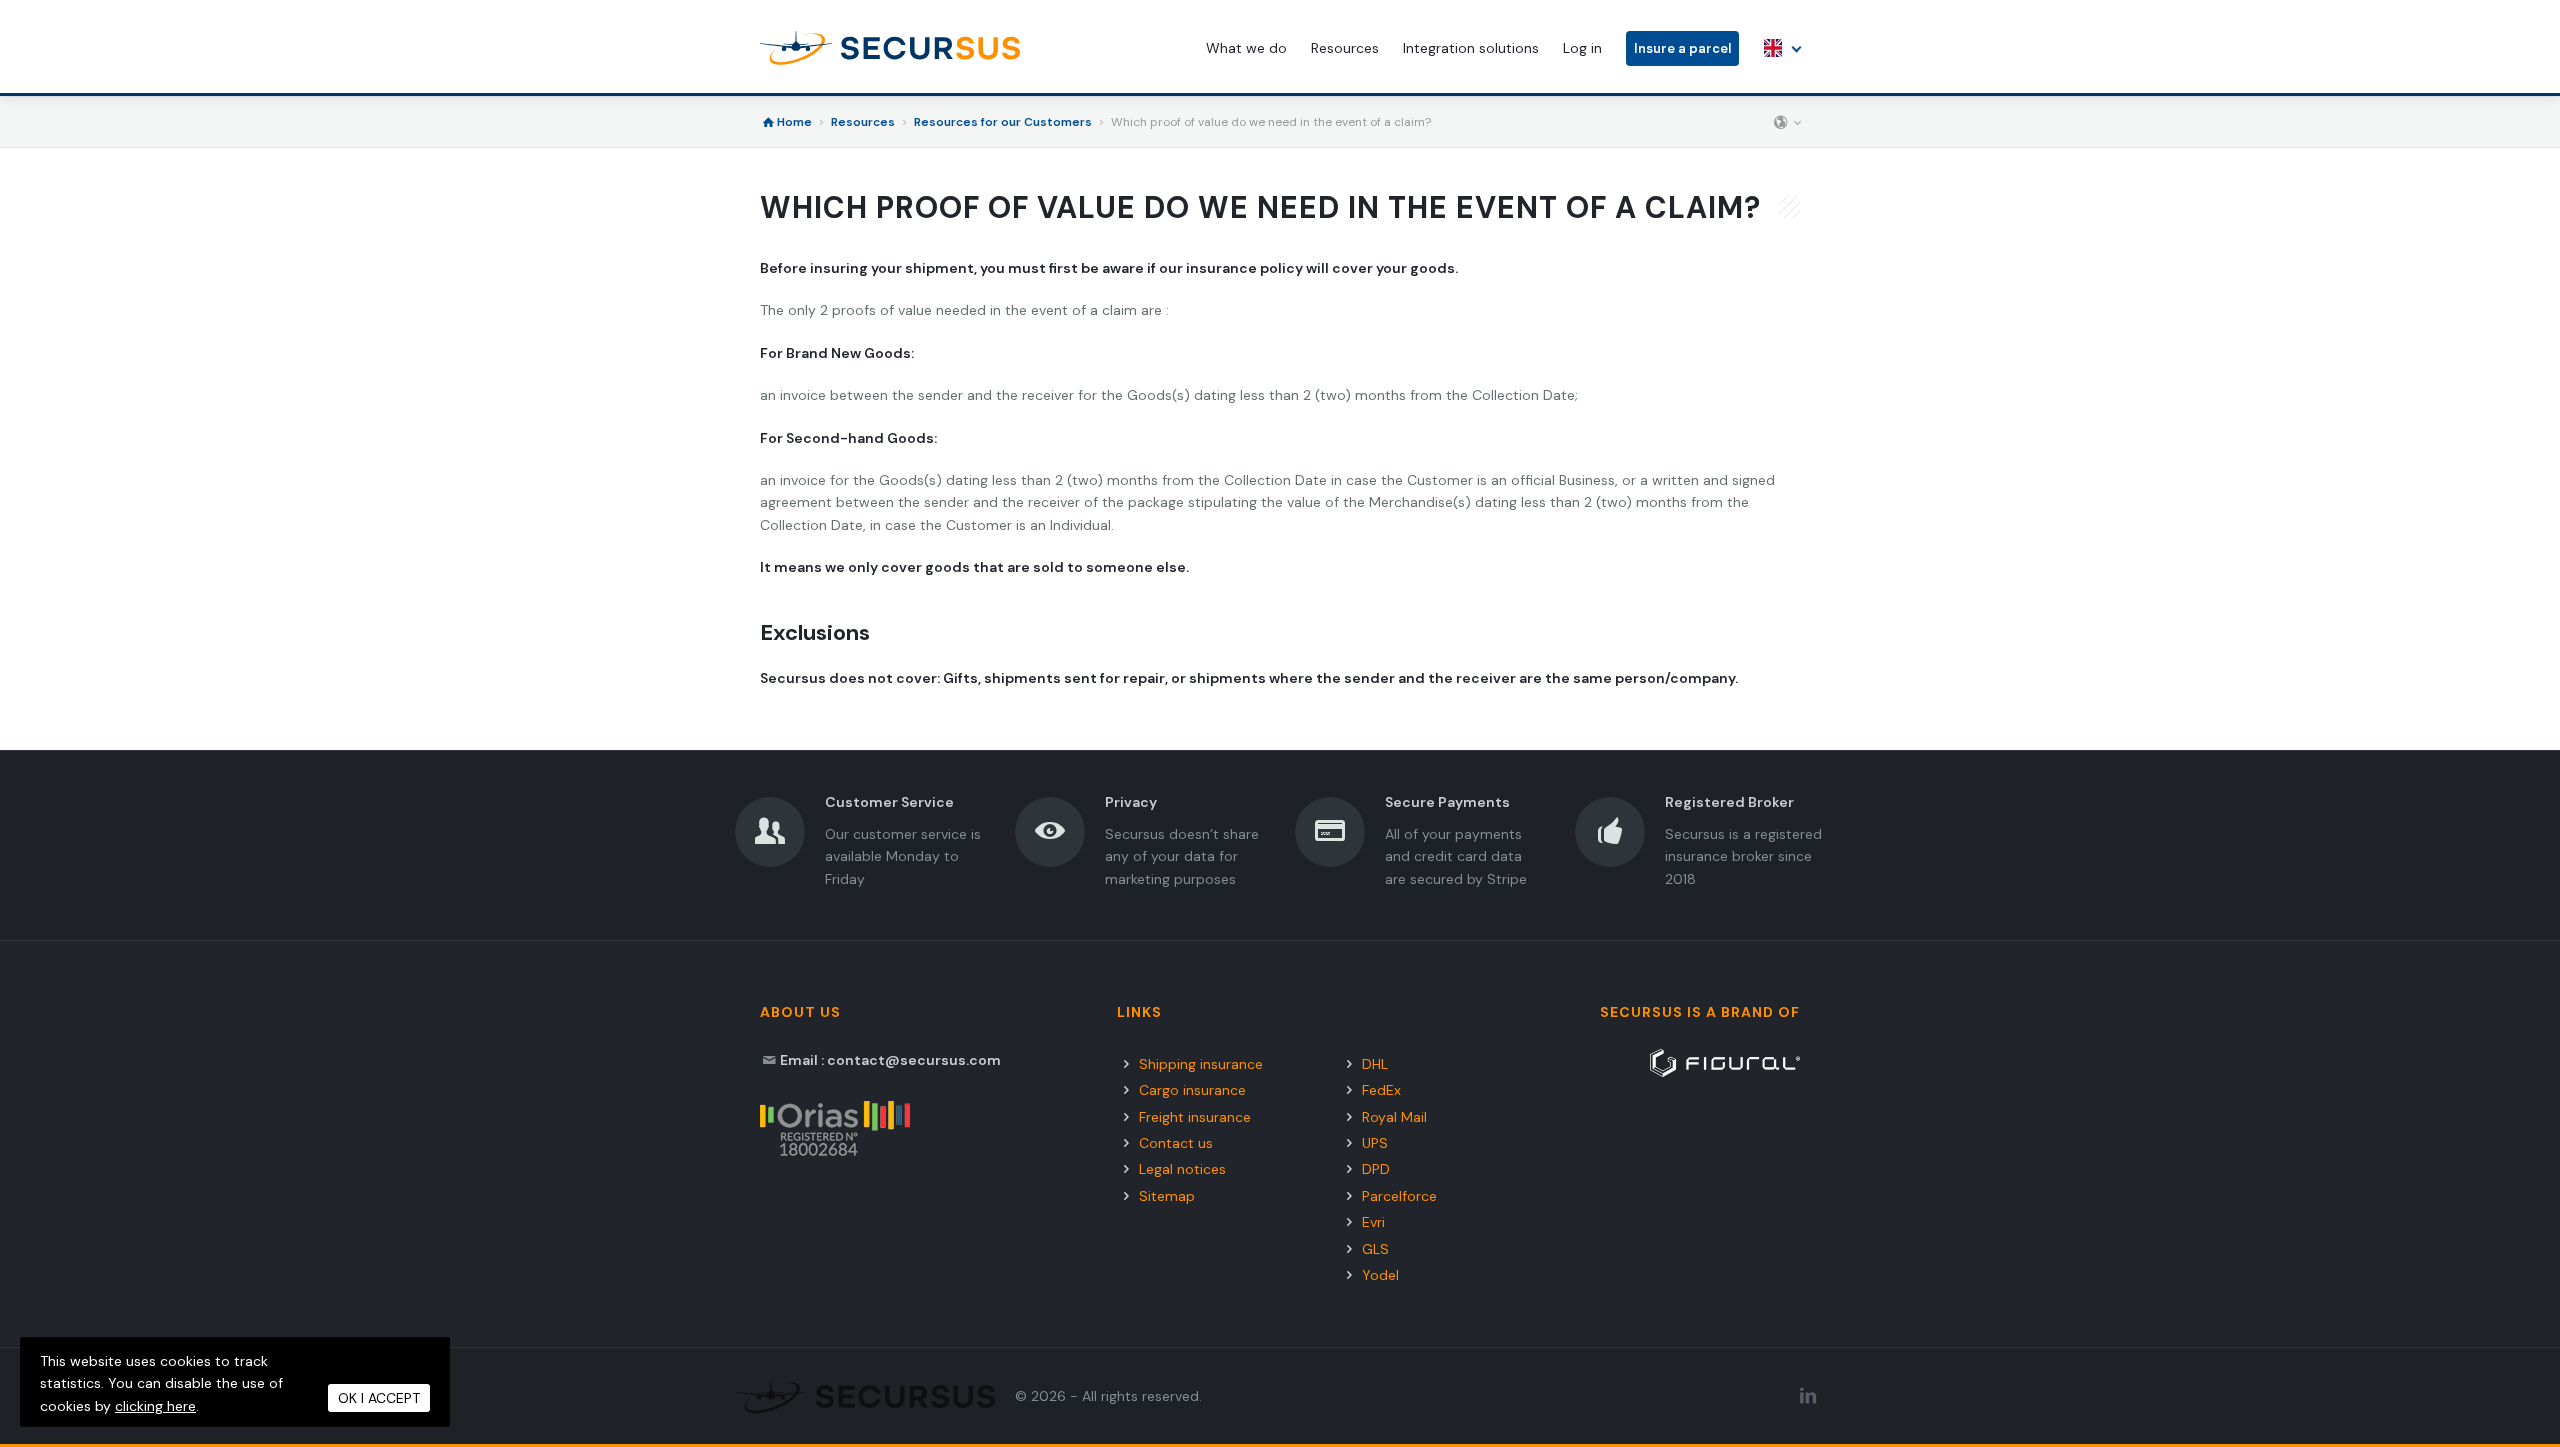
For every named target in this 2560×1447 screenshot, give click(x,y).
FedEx (1381, 1090)
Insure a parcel (1682, 48)
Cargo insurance (1192, 1090)
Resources (863, 122)
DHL (1375, 1064)
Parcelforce (1399, 1196)
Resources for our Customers (1003, 122)
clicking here (155, 1406)
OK (379, 1398)
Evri (1373, 1222)
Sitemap (1167, 1196)
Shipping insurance (1201, 1064)
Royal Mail (1394, 1117)
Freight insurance (1195, 1117)
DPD (1376, 1169)
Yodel (1380, 1275)
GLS (1375, 1249)
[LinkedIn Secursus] (1808, 1396)
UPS (1375, 1143)
